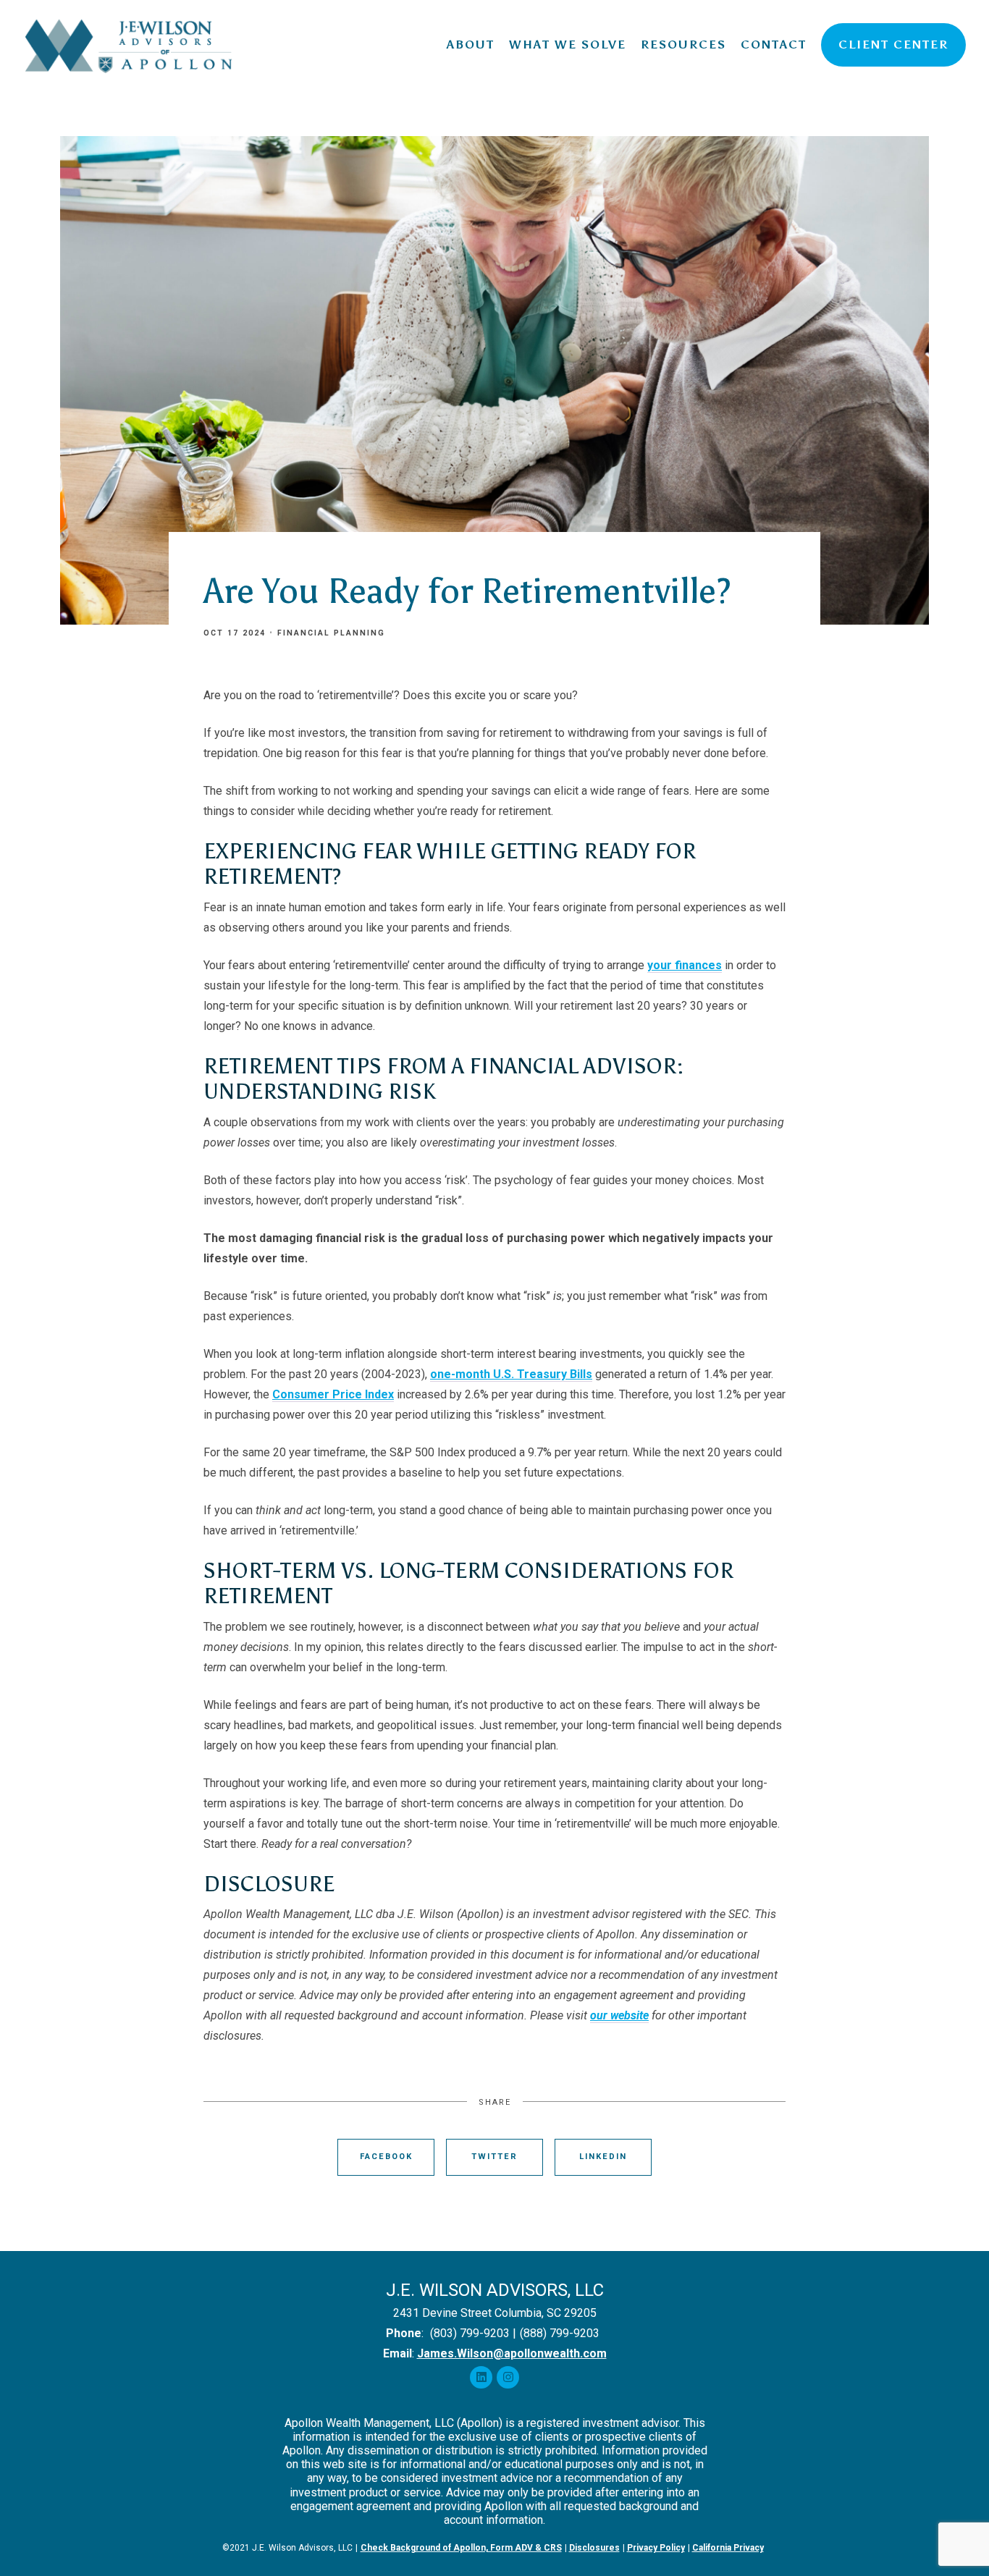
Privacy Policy (656, 2548)
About (471, 45)
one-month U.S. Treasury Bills (511, 1374)
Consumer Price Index (333, 1394)
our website (619, 2015)
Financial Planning (331, 633)
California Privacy (728, 2548)
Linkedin (603, 2157)
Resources (683, 45)
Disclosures (594, 2548)
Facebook (386, 2157)
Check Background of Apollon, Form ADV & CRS (461, 2548)
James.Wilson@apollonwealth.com (512, 2353)
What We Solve (568, 45)
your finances (685, 965)
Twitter (494, 2157)
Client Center (893, 45)
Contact (774, 45)
